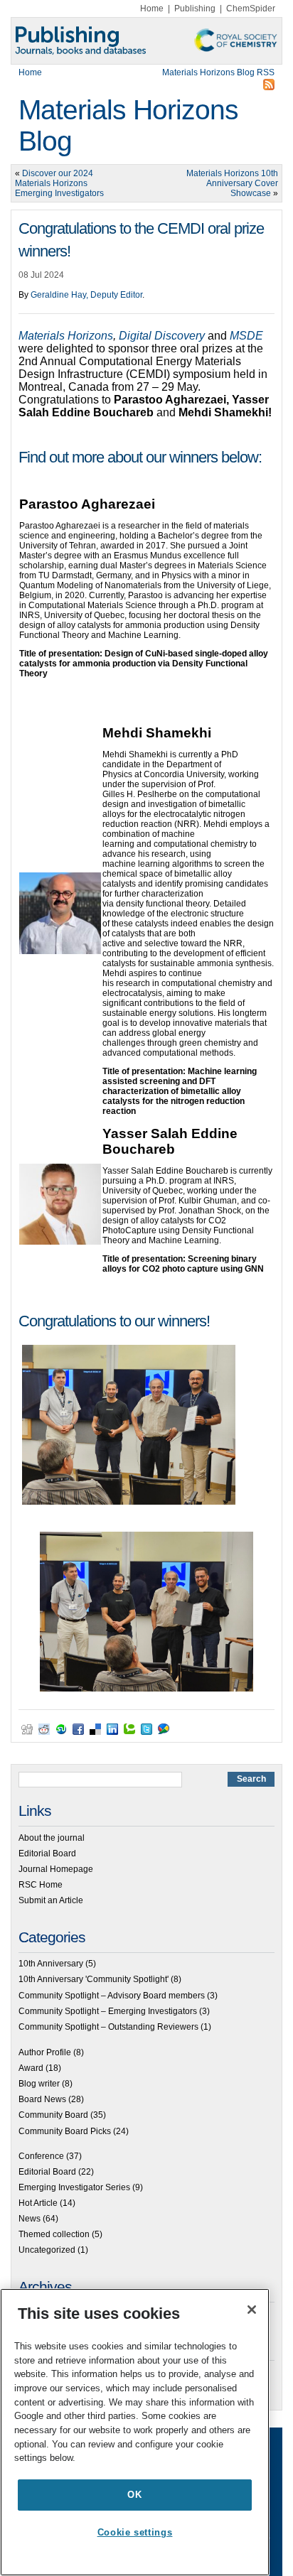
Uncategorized (47, 2250)
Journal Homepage (56, 1869)
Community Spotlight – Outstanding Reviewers (108, 2027)
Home (152, 9)
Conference (41, 2156)
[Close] (252, 2310)
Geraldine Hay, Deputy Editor (86, 295)
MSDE (246, 336)
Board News (42, 2099)
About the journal (52, 1838)
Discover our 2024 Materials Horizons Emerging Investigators (59, 183)
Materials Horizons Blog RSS (218, 72)
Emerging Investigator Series (74, 2187)
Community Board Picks (65, 2131)
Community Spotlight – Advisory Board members (112, 1996)
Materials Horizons (66, 336)
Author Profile (45, 2052)
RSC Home (41, 1885)
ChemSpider (251, 9)
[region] (135, 2432)
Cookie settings (135, 2532)
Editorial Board (47, 1853)
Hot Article (38, 2203)
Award (31, 2068)
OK (134, 2495)
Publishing (195, 9)
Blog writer (39, 2084)
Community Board (53, 2115)
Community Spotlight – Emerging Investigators (108, 2011)
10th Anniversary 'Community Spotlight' (94, 1979)
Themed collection (54, 2234)
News (30, 2219)
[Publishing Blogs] (146, 41)
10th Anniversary (51, 1964)
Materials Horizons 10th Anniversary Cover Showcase (232, 183)
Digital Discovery (163, 336)
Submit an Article (51, 1900)
